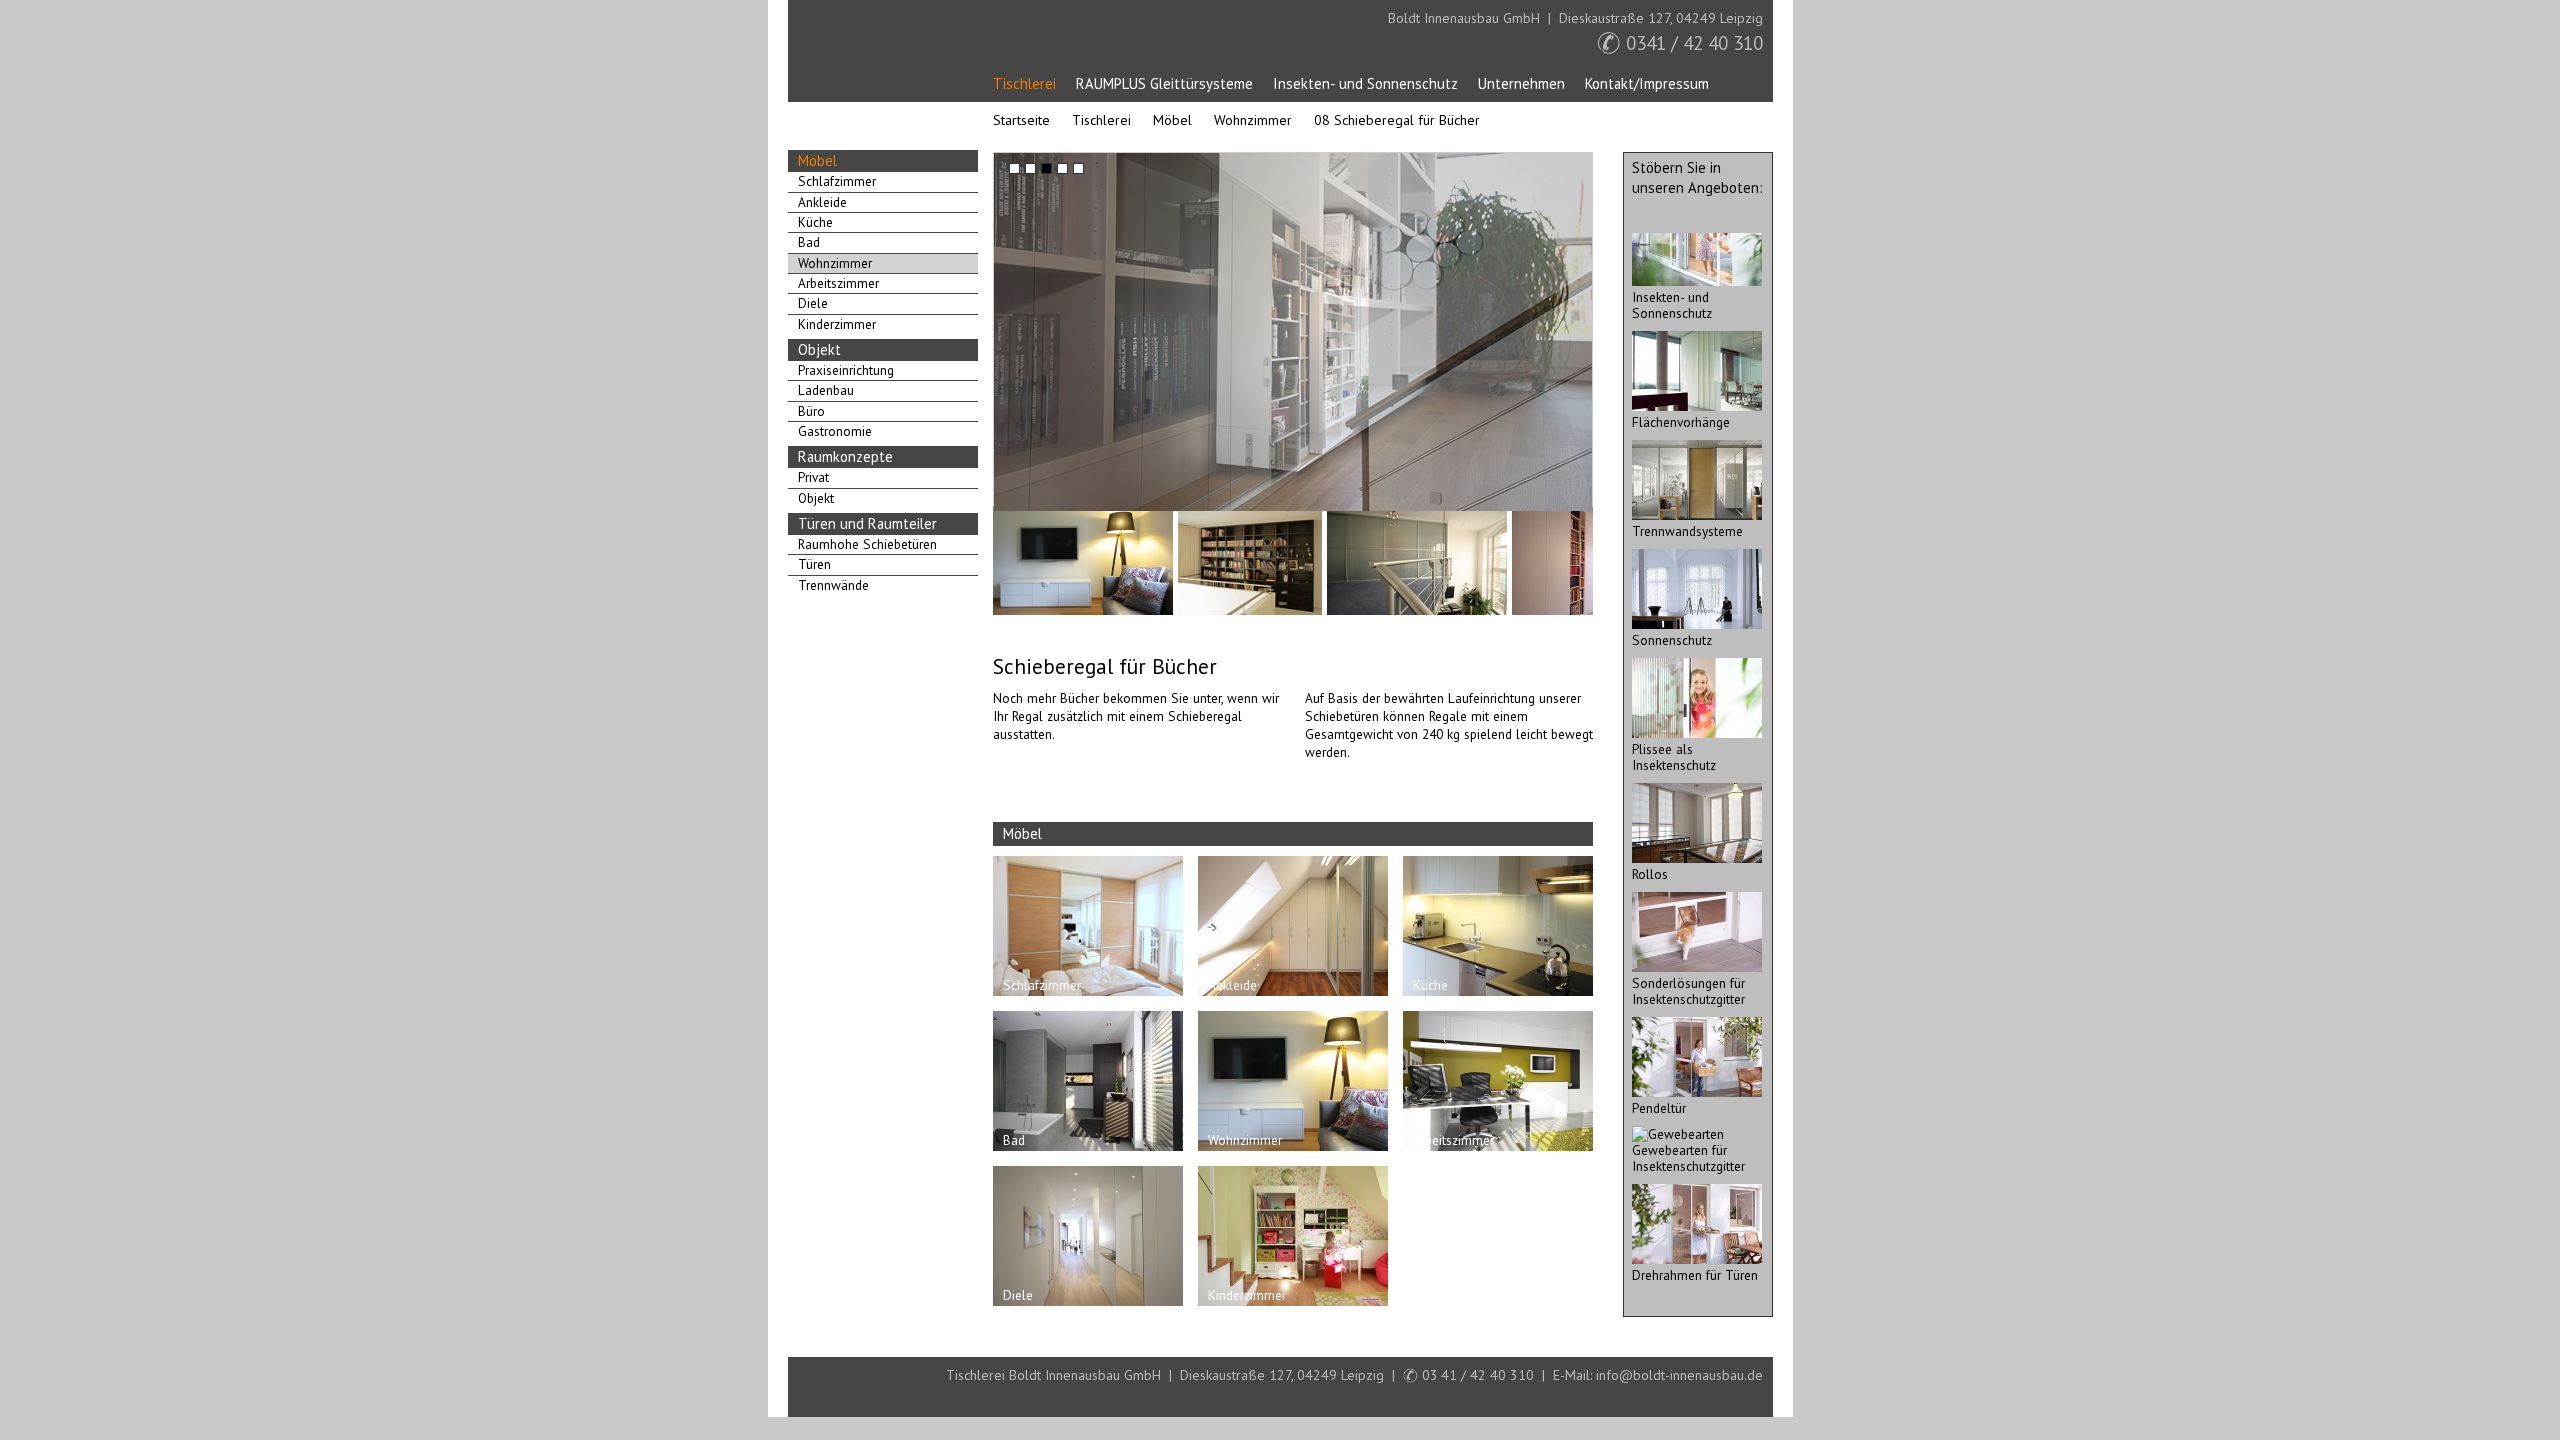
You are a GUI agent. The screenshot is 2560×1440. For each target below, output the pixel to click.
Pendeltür (1659, 1108)
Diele (813, 303)
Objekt (819, 349)
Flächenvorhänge (1681, 422)
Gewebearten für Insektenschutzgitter (1688, 1158)
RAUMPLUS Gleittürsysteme (1164, 83)
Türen (814, 564)
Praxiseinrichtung (846, 370)
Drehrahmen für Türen (1695, 1275)
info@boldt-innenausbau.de (1679, 1375)
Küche (815, 222)
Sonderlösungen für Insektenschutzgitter (1688, 991)
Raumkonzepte (845, 456)
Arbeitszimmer (838, 283)
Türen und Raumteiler (867, 523)
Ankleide (822, 202)
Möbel (1172, 120)
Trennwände (833, 585)
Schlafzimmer (837, 181)
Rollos (1650, 874)
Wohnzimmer (1253, 120)
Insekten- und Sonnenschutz (1365, 83)
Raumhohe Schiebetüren (867, 544)
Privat (813, 477)
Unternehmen (1521, 83)
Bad (809, 242)
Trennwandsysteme (1687, 531)
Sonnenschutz (1672, 640)
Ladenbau (826, 390)
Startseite (840, 51)
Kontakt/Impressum (1647, 83)
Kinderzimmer (837, 324)
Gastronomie (835, 431)
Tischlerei (1024, 83)
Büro (811, 411)
